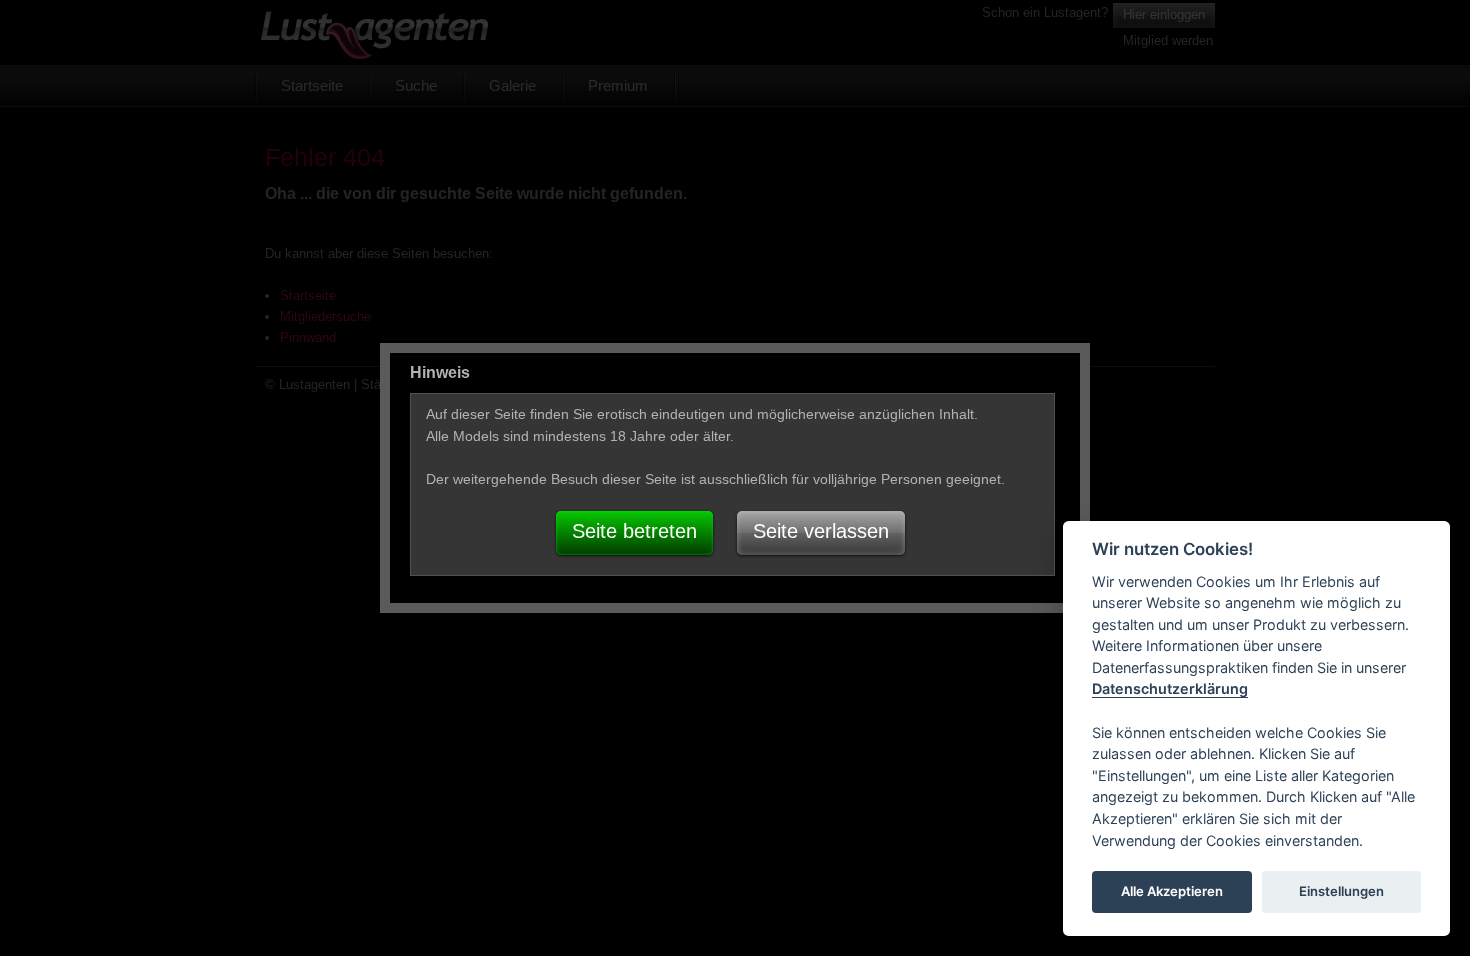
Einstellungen (1341, 892)
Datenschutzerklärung (1170, 689)
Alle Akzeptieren (1172, 892)
